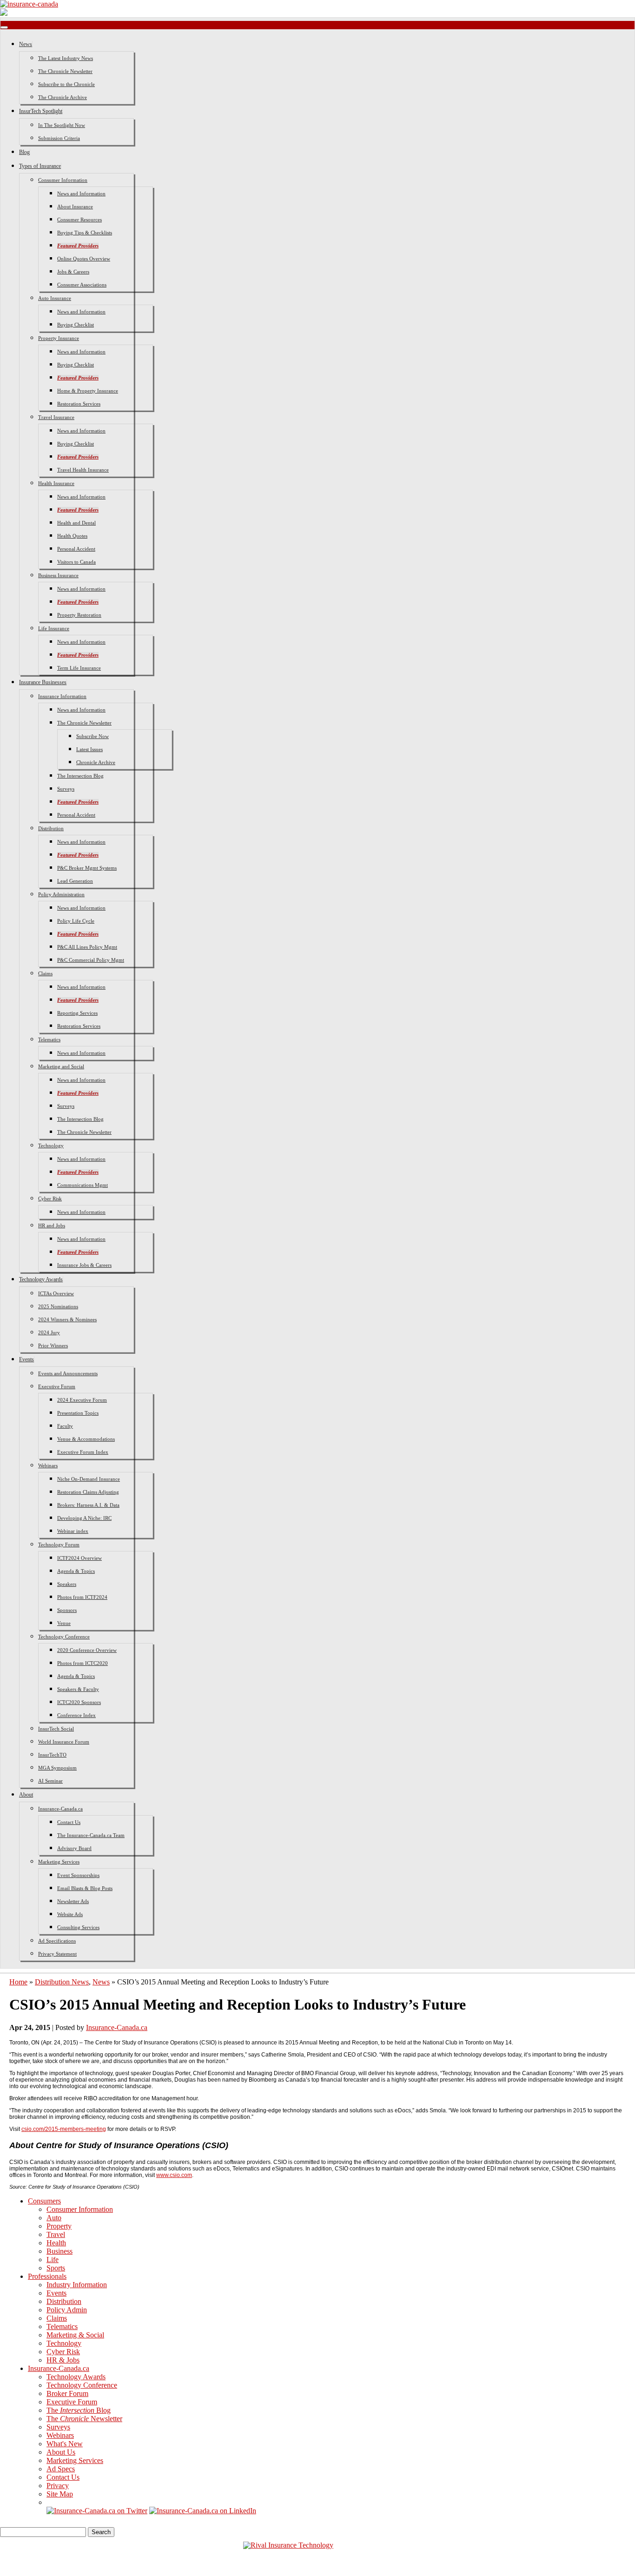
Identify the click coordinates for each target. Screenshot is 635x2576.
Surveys (66, 789)
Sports (56, 2268)
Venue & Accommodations (86, 1439)
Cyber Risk (50, 1198)
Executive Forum (57, 1386)
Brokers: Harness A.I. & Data (88, 1505)
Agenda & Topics (76, 1571)
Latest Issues (89, 749)
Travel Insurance (56, 417)
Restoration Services (79, 404)
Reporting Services (77, 1013)
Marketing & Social (75, 2335)
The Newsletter (84, 2419)
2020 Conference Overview (87, 1650)
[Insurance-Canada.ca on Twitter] (97, 2511)
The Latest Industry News (66, 58)
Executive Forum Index (83, 1452)
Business (60, 2251)
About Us (61, 2452)
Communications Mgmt (83, 1185)
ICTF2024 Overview (79, 1558)
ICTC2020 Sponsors (79, 1702)
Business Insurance (58, 575)
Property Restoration (79, 615)
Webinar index (73, 1531)
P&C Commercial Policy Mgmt (91, 960)
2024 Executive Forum (82, 1400)
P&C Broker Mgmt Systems (87, 868)
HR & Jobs (63, 2360)
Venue (64, 1623)
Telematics (49, 1039)
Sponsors (67, 1610)
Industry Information (77, 2285)
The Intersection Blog (80, 776)
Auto (54, 2218)
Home (18, 1982)
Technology (51, 1145)
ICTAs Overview (56, 1293)
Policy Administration (61, 894)
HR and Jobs (52, 1225)
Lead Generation (75, 881)
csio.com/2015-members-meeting (64, 2129)
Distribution (51, 828)
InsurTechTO (52, 1755)
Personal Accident (76, 549)
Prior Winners (53, 1345)
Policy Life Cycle (76, 921)
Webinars (48, 1465)
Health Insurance (56, 483)
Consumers (44, 2201)
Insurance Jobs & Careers (84, 1265)
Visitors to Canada (76, 562)
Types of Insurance (40, 166)
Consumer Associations (82, 285)
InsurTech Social (56, 1729)
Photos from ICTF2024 (82, 1597)
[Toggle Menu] (4, 27)
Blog (24, 152)
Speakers (67, 1584)
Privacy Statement (57, 1954)
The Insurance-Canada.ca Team (91, 1835)
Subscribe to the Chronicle (66, 84)
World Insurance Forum (64, 1742)
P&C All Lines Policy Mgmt (87, 947)
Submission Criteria (59, 138)
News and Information (81, 193)
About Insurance (75, 206)
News (26, 44)
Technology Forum (59, 1544)
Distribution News (62, 1982)
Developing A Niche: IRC (84, 1518)
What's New (65, 2444)
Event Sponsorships (78, 1875)
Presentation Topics (78, 1413)
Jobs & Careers (73, 272)
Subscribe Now (93, 736)
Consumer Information (63, 180)
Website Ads (70, 1914)
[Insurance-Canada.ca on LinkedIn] (203, 2511)
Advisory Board (74, 1848)
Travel (56, 2234)
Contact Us (69, 1822)
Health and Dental (76, 523)
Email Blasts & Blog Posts (85, 1888)
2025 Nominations (58, 1306)
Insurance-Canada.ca (60, 1809)
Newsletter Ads (73, 1901)
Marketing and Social (61, 1066)
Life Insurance (54, 628)
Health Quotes (72, 536)
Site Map (60, 2494)
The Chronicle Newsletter (65, 71)
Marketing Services (59, 1862)
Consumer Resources (79, 220)
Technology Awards (41, 1279)
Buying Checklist (76, 325)
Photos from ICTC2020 (83, 1663)
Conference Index (76, 1715)
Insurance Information (62, 696)
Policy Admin (67, 2310)
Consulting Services (78, 1927)
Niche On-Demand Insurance (89, 1479)
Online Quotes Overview (84, 259)
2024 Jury (49, 1332)
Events (26, 1359)
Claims (45, 973)
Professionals (47, 2276)
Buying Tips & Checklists (85, 233)
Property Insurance (59, 338)
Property (59, 2226)
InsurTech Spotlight (41, 111)
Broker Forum (67, 2393)
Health (56, 2243)
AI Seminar (50, 1781)
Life (53, 2260)
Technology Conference (64, 1637)
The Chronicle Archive (63, 97)
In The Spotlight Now (62, 125)
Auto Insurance (55, 298)
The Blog (79, 2410)
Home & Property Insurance (88, 391)
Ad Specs (61, 2469)
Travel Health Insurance (83, 470)
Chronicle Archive (96, 762)
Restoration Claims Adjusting (88, 1492)
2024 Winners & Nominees (67, 1319)
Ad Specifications (57, 1941)
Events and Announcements (68, 1373)
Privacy (58, 2486)
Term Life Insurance (79, 668)
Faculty (65, 1426)
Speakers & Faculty (78, 1689)
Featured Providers (78, 246)
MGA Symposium (57, 1768)
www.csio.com (174, 2175)
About (26, 1795)
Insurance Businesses (43, 682)
